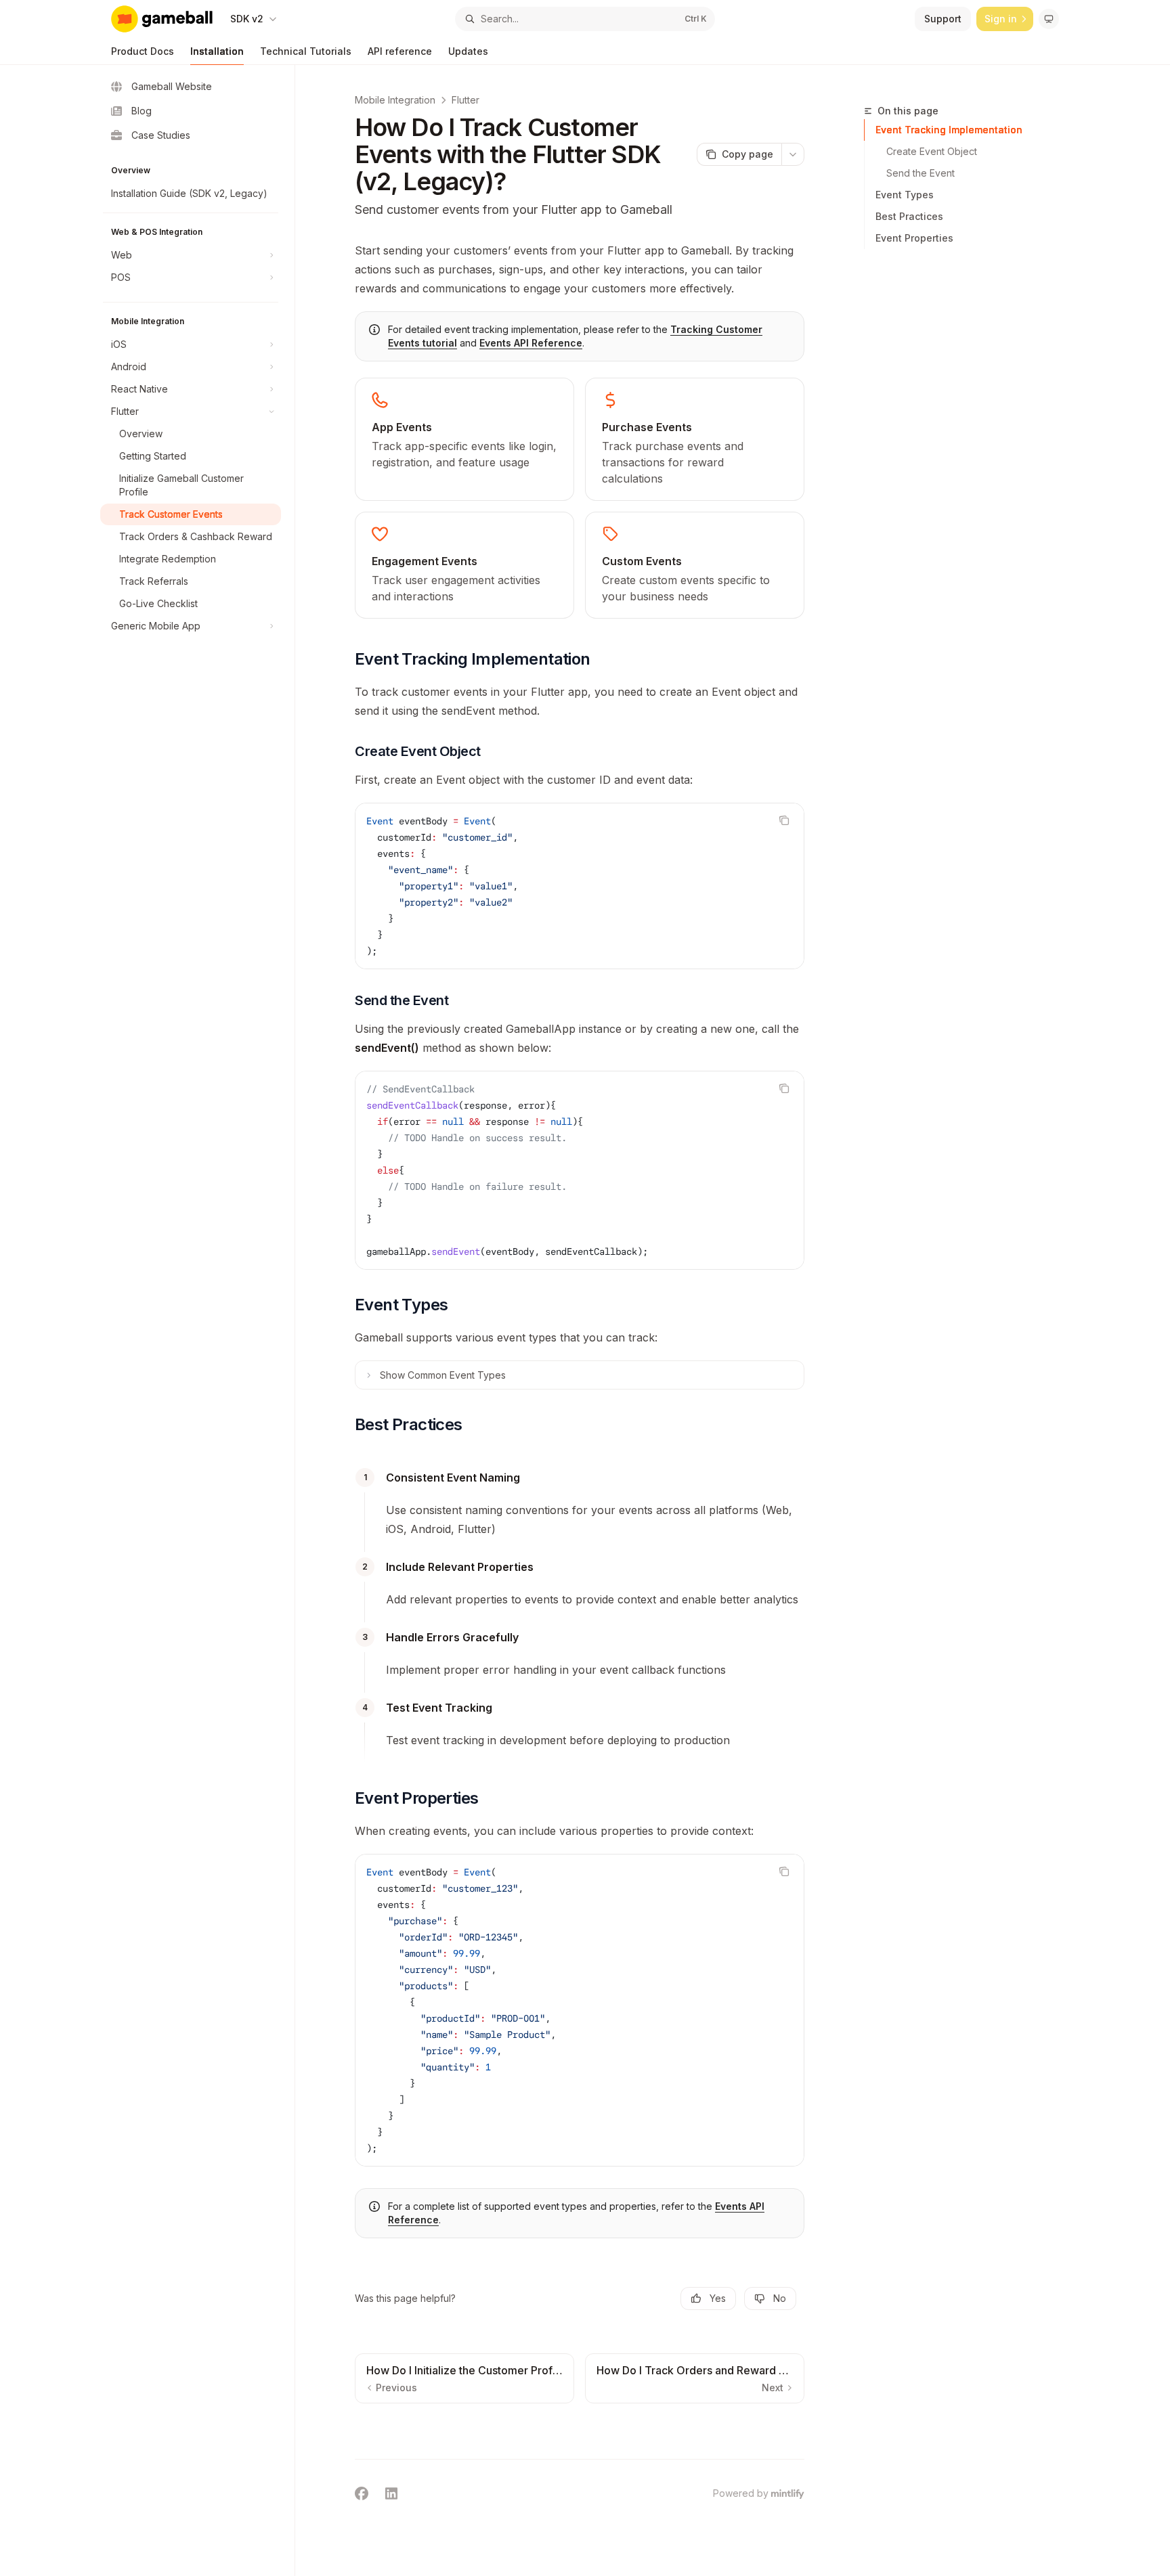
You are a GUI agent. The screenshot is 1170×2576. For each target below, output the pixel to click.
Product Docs (143, 51)
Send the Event (920, 173)
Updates (468, 51)
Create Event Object (932, 151)
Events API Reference (531, 343)
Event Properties (914, 238)
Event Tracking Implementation (949, 130)
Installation (217, 51)
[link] (464, 439)
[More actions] (793, 154)
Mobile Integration (395, 100)
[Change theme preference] (1049, 19)
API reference (400, 51)
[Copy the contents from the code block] (784, 820)
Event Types (905, 195)
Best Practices (909, 216)
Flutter (465, 100)
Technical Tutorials (306, 51)
